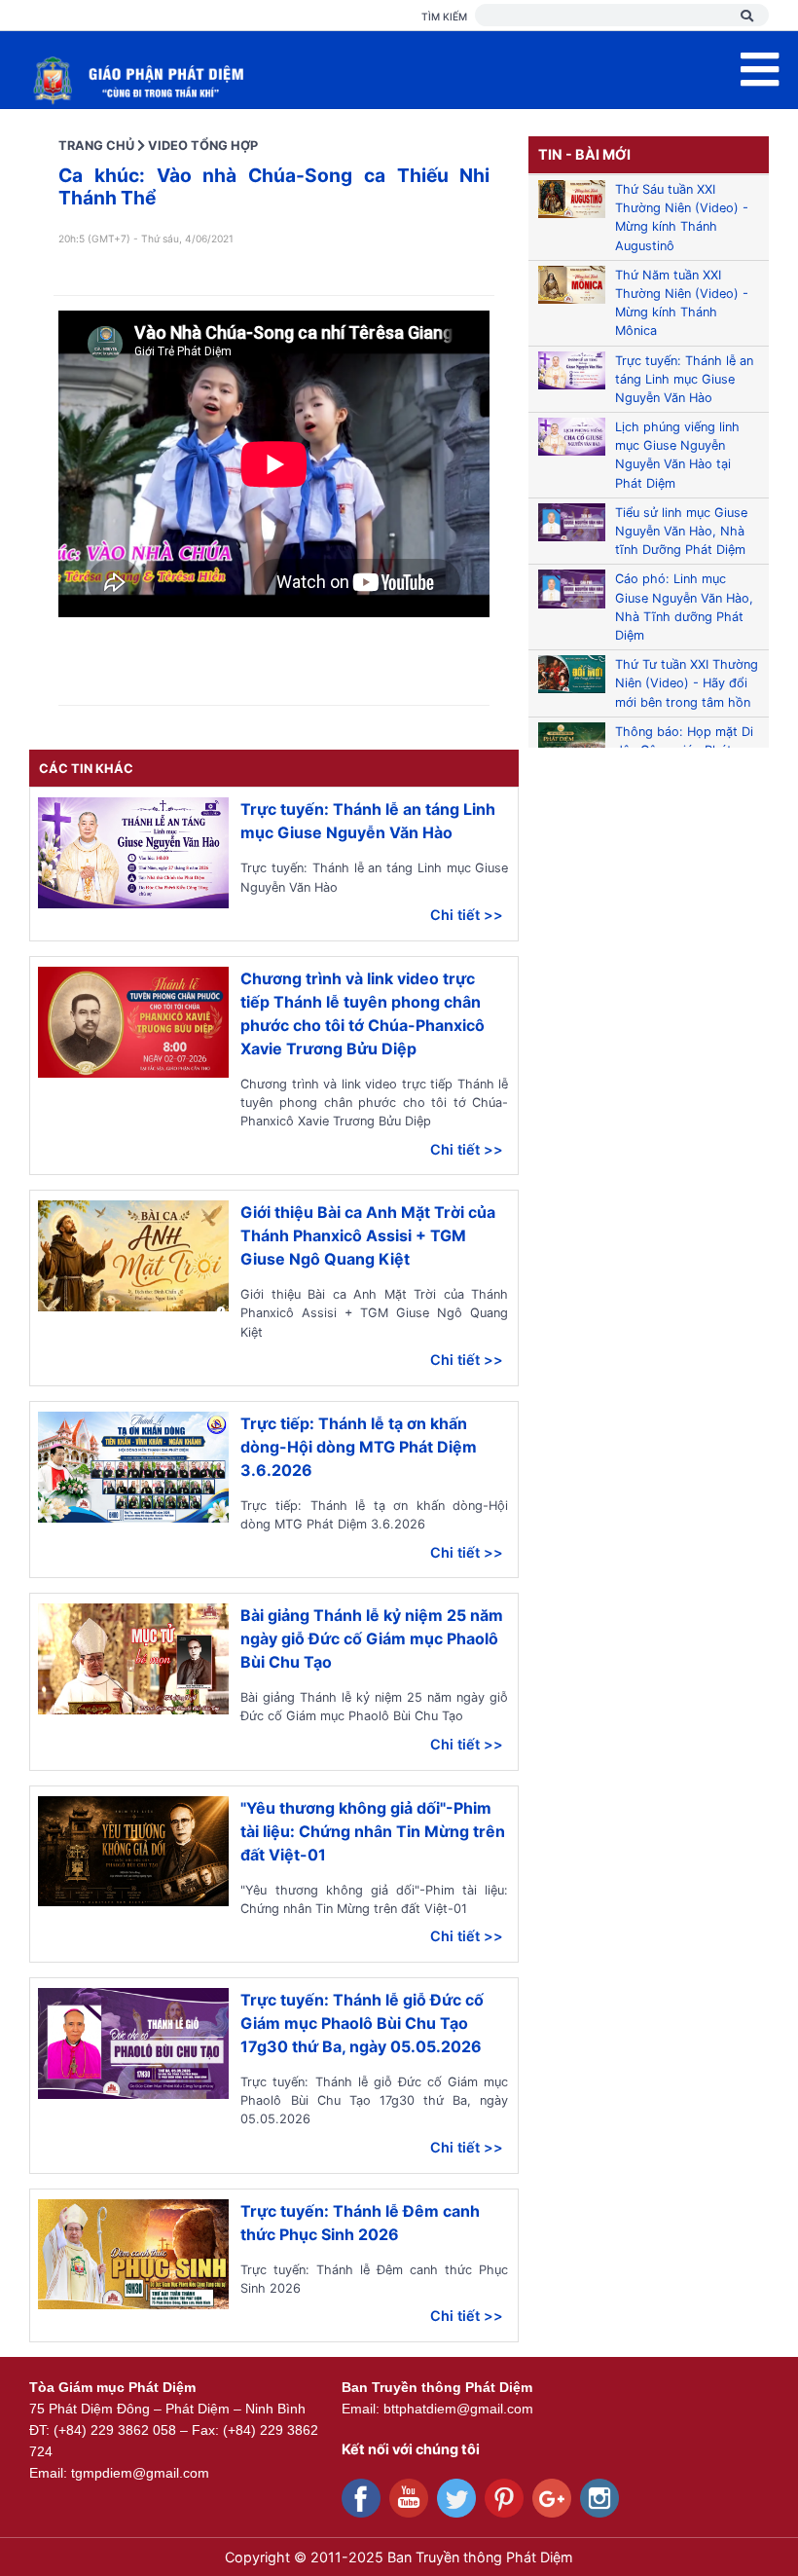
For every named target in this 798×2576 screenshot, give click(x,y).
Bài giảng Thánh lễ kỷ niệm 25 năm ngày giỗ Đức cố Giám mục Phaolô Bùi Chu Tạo (372, 1638)
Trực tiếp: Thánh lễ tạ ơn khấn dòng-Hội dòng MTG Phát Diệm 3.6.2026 (359, 1447)
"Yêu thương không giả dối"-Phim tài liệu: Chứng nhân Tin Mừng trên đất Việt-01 (373, 1831)
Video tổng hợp (203, 146)
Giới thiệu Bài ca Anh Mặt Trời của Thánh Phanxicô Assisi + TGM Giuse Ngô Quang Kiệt (368, 1235)
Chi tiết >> (467, 915)
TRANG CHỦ (96, 146)
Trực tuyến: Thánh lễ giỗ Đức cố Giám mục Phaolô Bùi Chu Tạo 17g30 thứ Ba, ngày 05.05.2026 (362, 2023)
